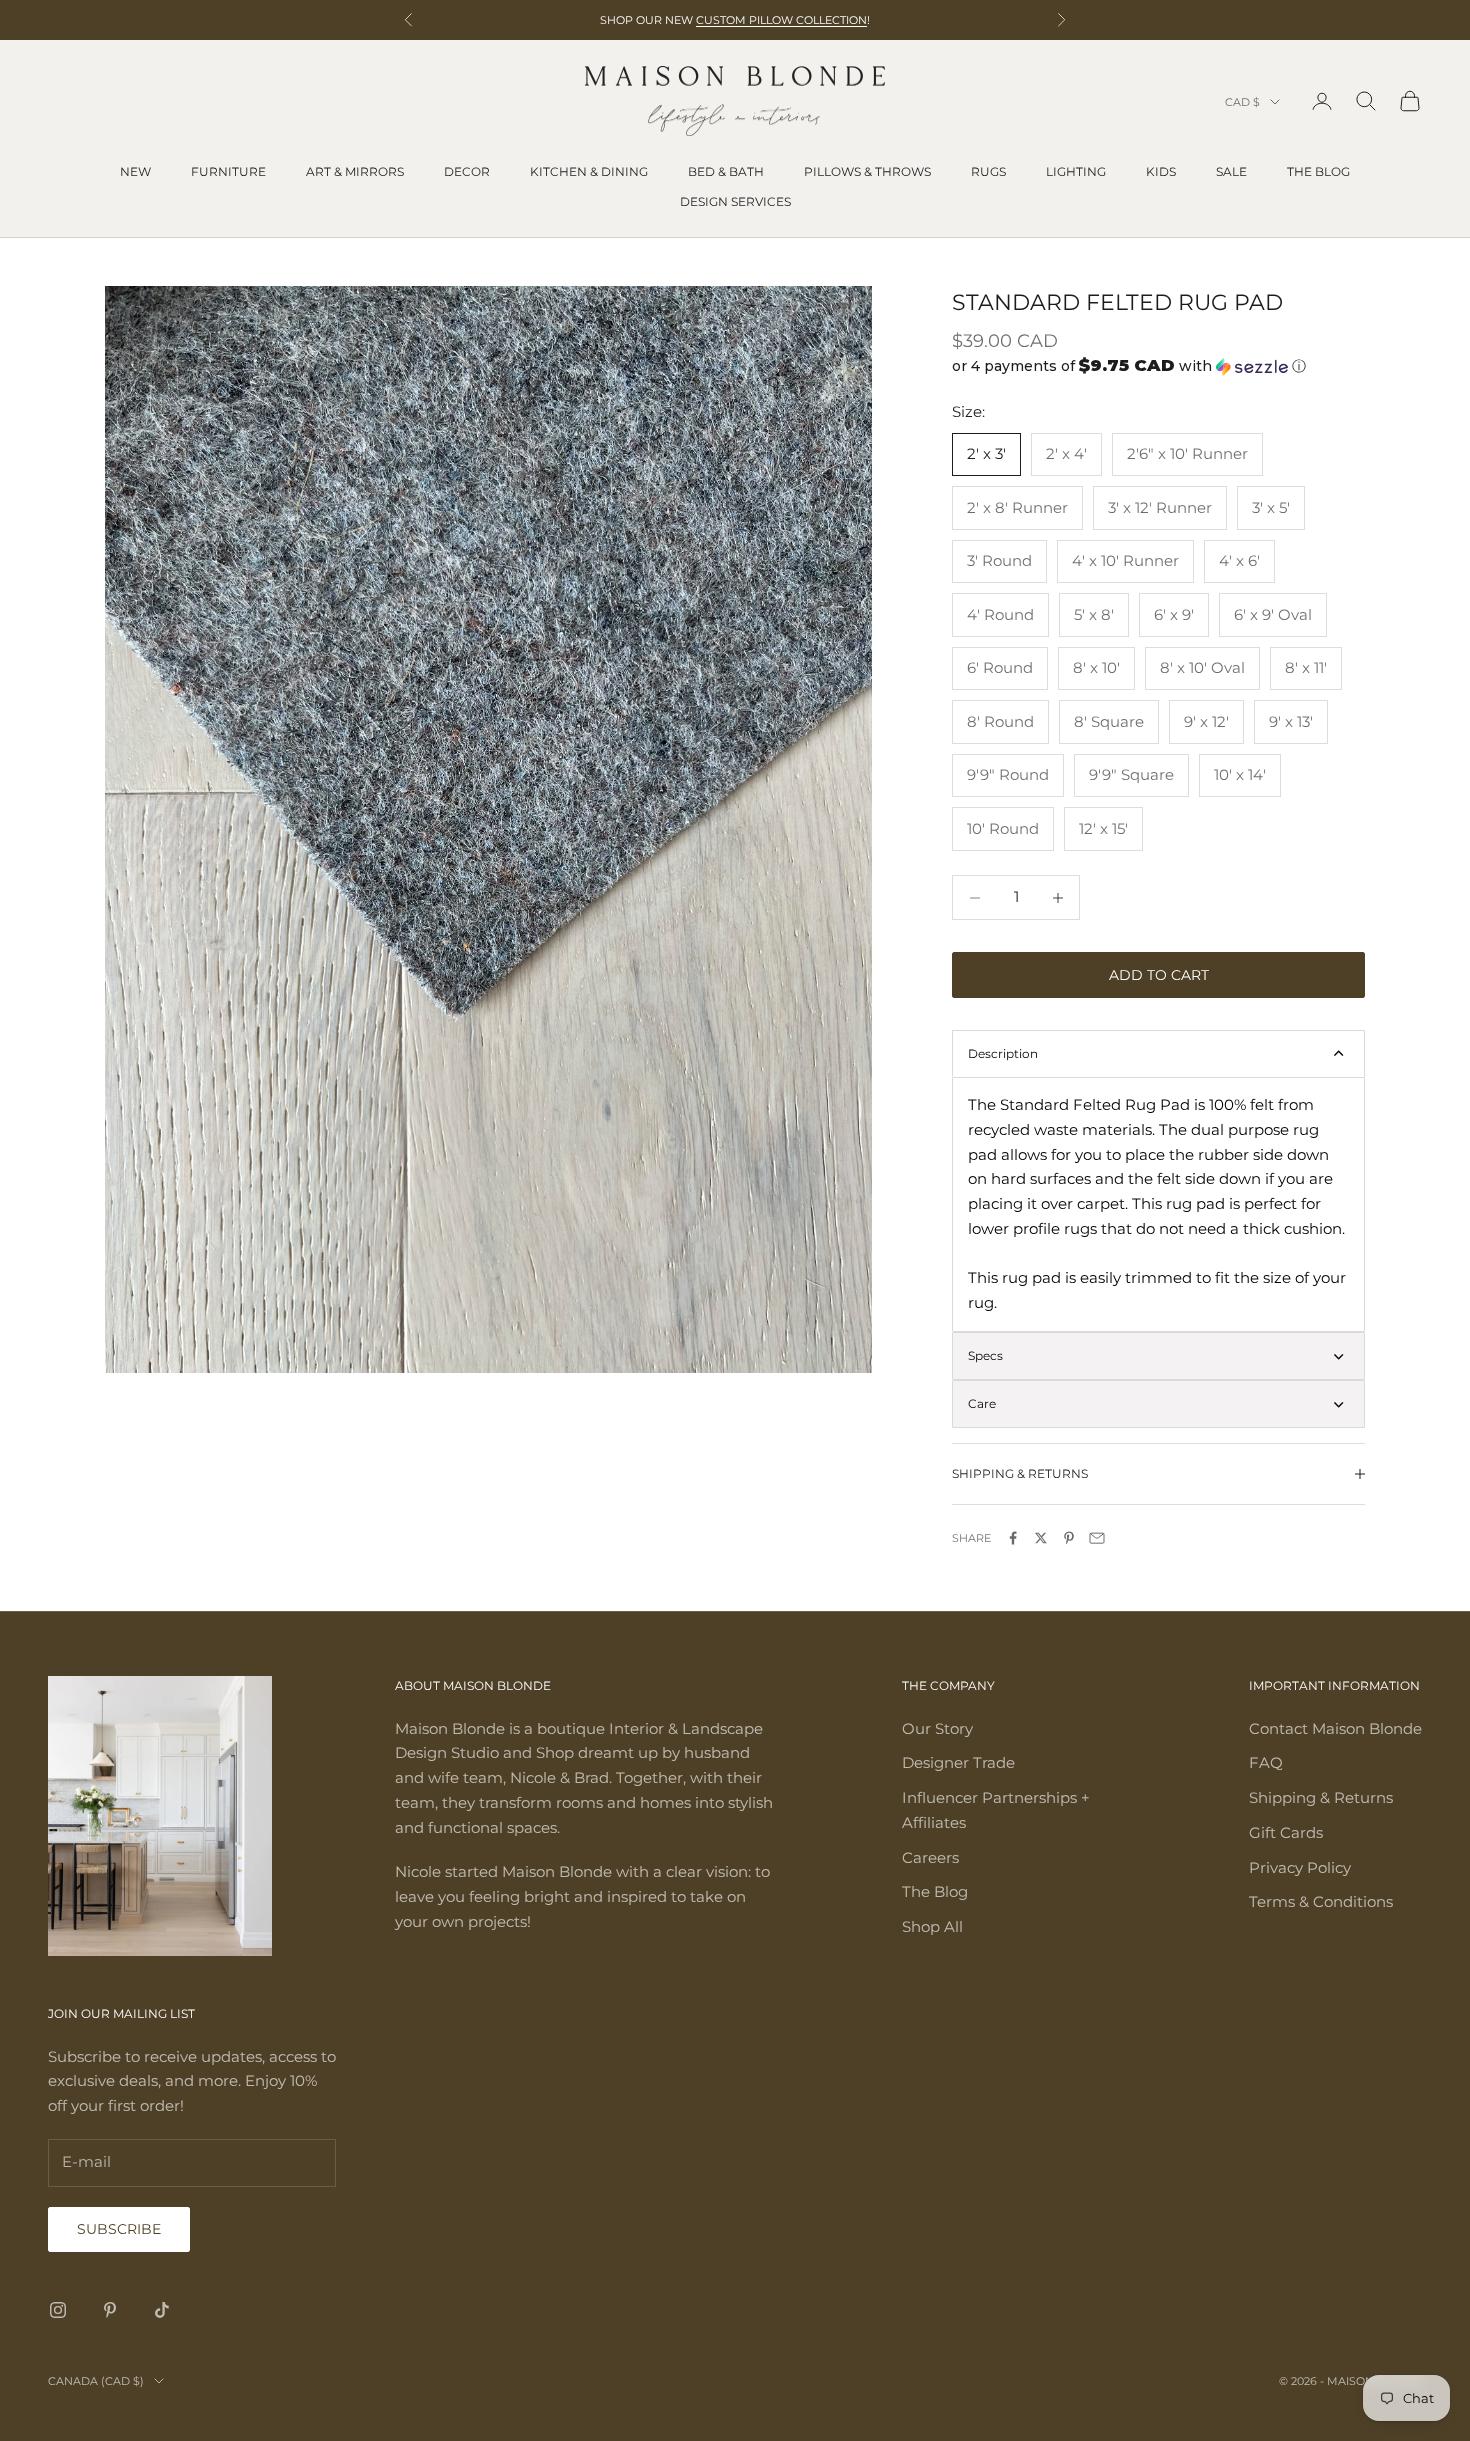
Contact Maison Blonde (1335, 1728)
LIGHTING (1076, 171)
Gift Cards (1286, 1832)
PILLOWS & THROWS (867, 171)
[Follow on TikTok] (162, 2310)
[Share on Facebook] (1013, 1538)
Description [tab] (1003, 1053)
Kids (1161, 171)
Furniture (228, 171)
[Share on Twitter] (1041, 1538)
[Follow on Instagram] (58, 2310)
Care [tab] (982, 1403)
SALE (1231, 171)
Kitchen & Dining (589, 171)
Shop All (932, 1926)
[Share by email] (1097, 1538)
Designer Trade (958, 1762)
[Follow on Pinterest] (110, 2310)
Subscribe (119, 2229)
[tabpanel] (1158, 1204)
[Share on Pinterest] (1069, 1538)
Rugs (988, 171)
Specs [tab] (985, 1355)
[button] (1158, 366)
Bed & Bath (726, 171)
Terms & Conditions (1321, 1901)
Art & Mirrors (355, 171)
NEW (135, 171)
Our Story (937, 1728)
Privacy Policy (1300, 1867)
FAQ (1266, 1762)
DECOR (467, 171)
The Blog (1318, 171)
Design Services (735, 201)
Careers (930, 1857)
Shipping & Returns (1321, 1797)
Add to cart (1159, 975)
